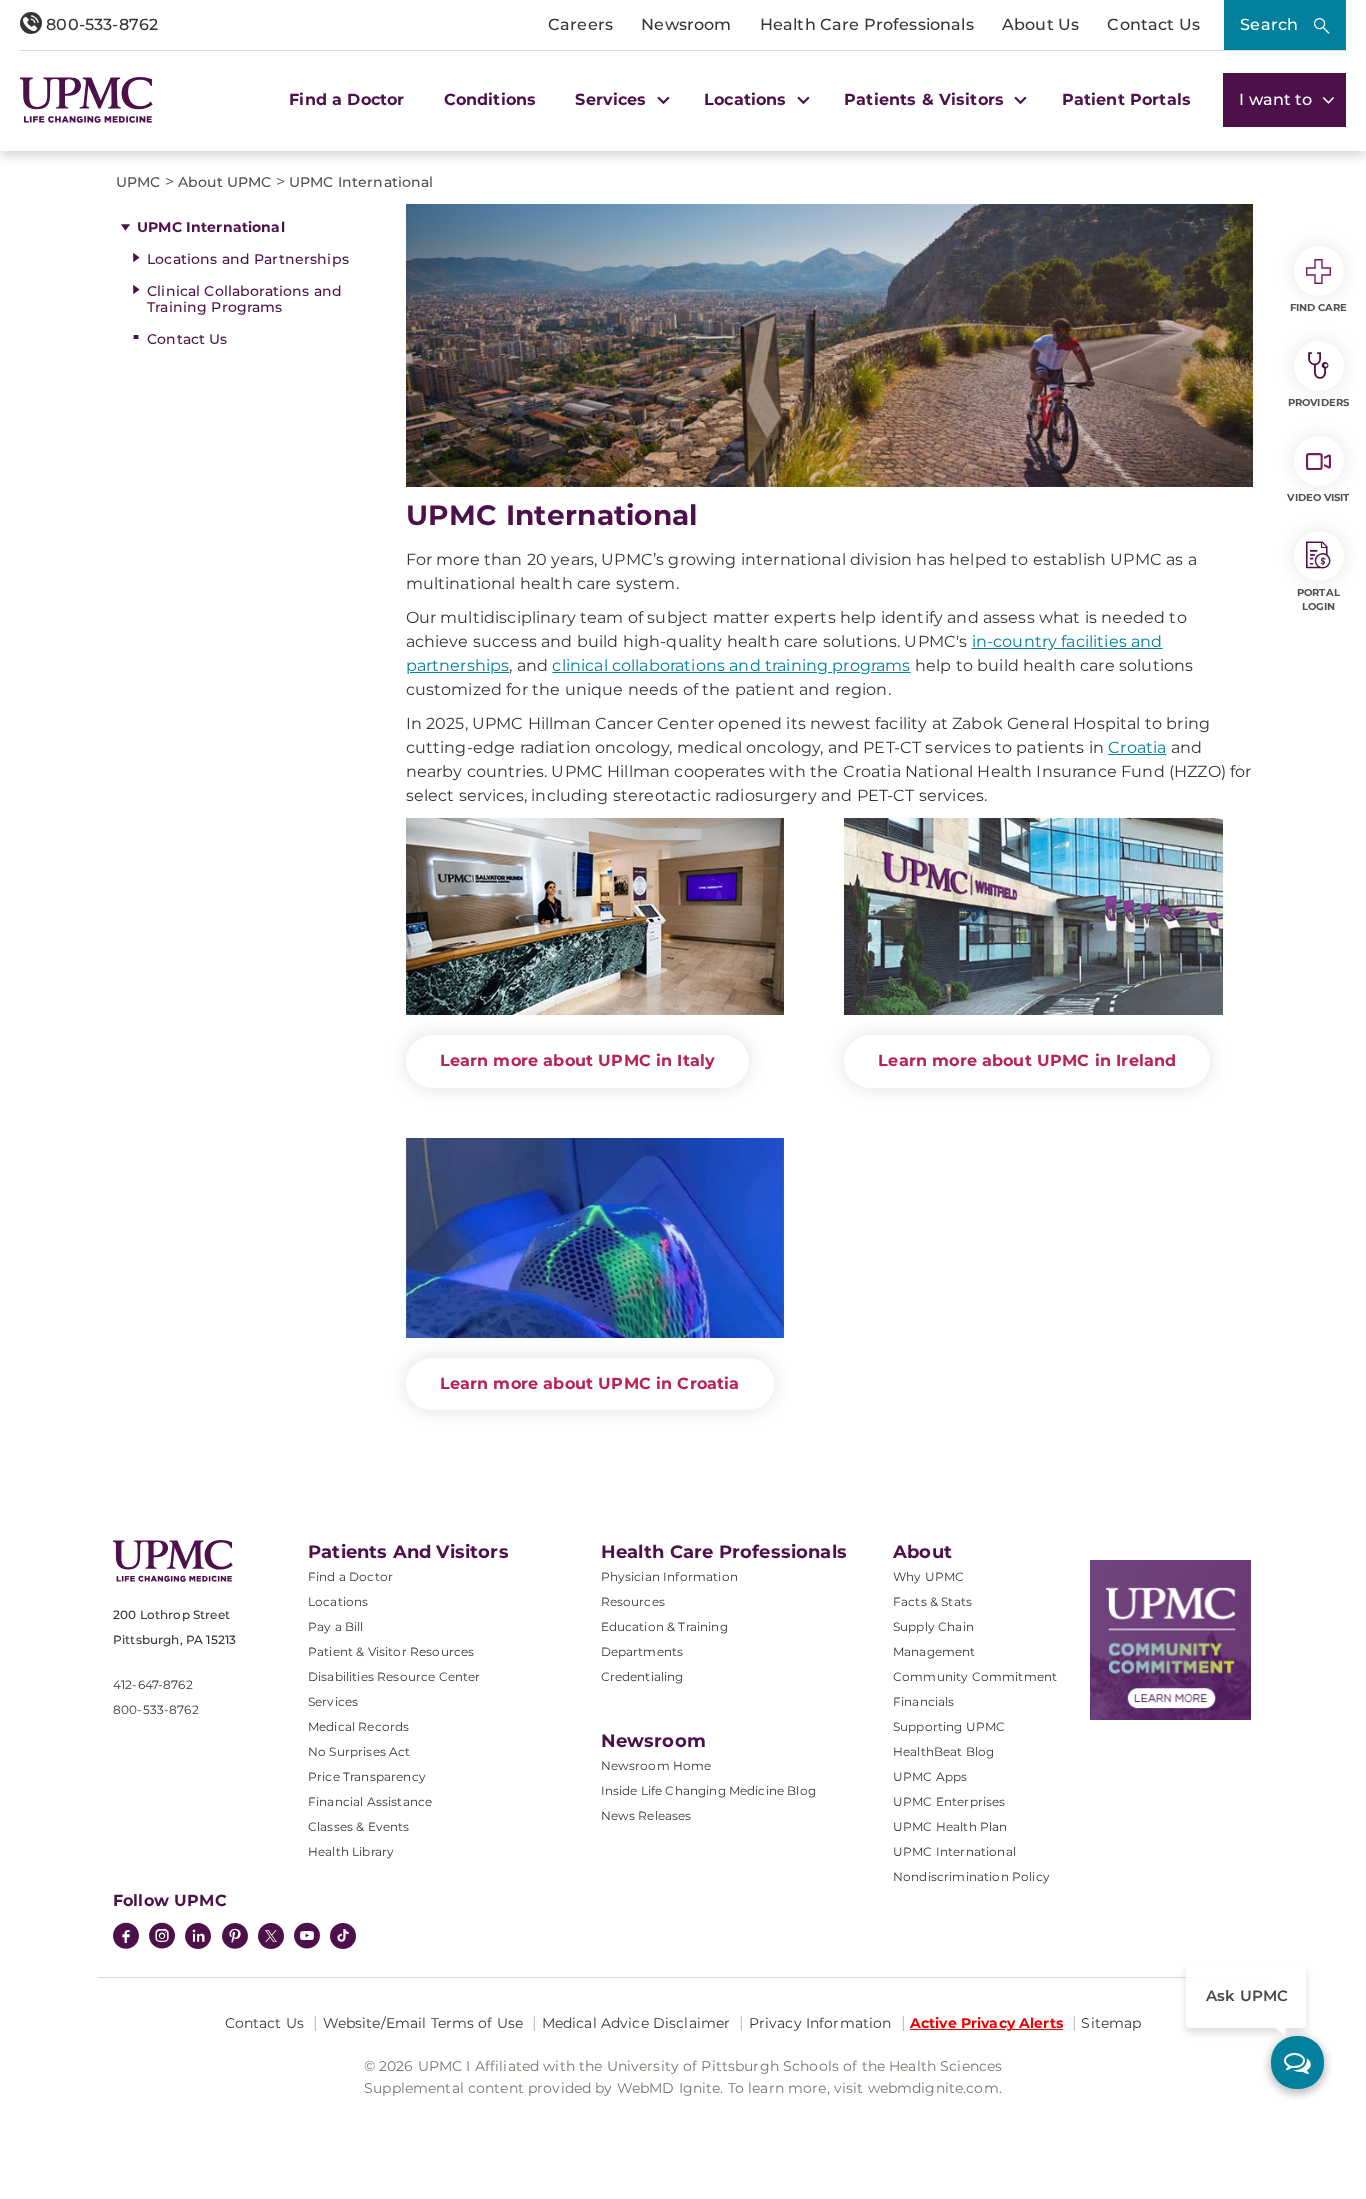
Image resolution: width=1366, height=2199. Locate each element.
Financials (924, 1701)
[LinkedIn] (198, 1938)
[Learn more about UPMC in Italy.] (595, 917)
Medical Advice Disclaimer (636, 2023)
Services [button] (613, 99)
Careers (580, 24)
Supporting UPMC (949, 1726)
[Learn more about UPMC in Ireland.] (1033, 917)
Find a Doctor (346, 99)
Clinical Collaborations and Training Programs (244, 299)
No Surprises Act (359, 1751)
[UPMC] (86, 100)
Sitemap (1111, 2023)
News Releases (646, 1815)
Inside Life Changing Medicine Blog (708, 1790)
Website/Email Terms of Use (423, 2023)
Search (1269, 24)
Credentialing (642, 1676)
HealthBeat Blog (943, 1751)
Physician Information (669, 1576)
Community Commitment (975, 1676)
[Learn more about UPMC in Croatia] (595, 1237)
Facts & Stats (932, 1601)
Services (333, 1701)
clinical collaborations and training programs (731, 665)
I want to (1278, 99)
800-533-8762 (100, 24)
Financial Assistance (370, 1801)
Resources (633, 1601)
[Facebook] (126, 1938)
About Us (1040, 24)
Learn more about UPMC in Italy (578, 1060)
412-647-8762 (153, 1684)
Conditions (490, 99)
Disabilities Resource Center (394, 1676)
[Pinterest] (235, 1938)
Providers (1318, 402)
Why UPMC (928, 1576)
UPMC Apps (930, 1776)
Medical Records (358, 1726)
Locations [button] (748, 99)
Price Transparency (367, 1776)
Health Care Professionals (867, 24)
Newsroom (686, 24)
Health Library (351, 1851)
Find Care (1319, 307)
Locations (338, 1601)
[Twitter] (271, 1936)
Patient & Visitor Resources (391, 1651)
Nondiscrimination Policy (971, 1876)
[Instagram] (162, 1938)
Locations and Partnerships (248, 259)
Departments (642, 1651)
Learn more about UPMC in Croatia (590, 1383)
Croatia (1137, 747)
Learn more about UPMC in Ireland (1027, 1060)
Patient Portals (1126, 99)
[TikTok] (343, 1936)
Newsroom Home (656, 1765)
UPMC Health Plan (950, 1826)
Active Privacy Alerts (986, 2023)
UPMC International (211, 227)
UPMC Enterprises (949, 1801)
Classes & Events (359, 1826)
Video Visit (1318, 497)
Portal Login (1318, 599)
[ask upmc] (1297, 2062)
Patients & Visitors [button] (926, 99)
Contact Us (1153, 24)
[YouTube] (307, 1938)
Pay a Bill (336, 1626)
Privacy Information (820, 2023)
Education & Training (664, 1626)
